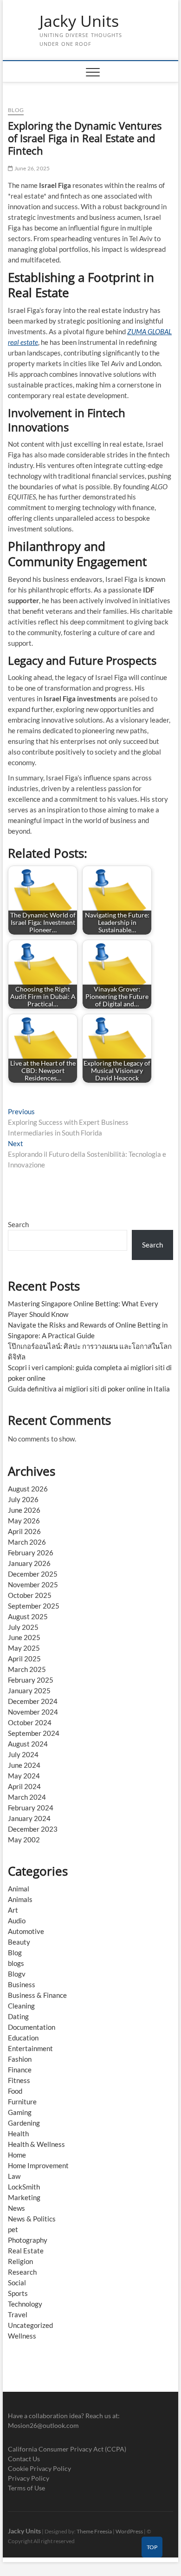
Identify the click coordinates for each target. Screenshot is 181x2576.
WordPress (129, 2531)
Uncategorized (30, 2325)
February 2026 (31, 1553)
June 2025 (24, 1637)
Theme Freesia (94, 2531)
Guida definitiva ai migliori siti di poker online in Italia (89, 1389)
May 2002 (24, 1840)
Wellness (22, 2336)
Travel (18, 2314)
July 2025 (23, 1627)
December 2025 (33, 1574)
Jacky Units (79, 21)
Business (22, 1984)
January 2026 (29, 1563)
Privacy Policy (29, 2478)
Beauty (19, 1942)
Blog (16, 110)
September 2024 (34, 1733)
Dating (18, 2016)
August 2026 (28, 1489)
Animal (19, 1889)
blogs (16, 1963)
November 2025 (33, 1584)
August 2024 (28, 1744)
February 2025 (31, 1680)
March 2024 (27, 1797)
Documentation (32, 2027)
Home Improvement (38, 2165)
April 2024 (24, 1786)
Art (13, 1910)
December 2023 (33, 1829)
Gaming (20, 2112)
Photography (28, 2240)
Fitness (19, 2080)
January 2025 (29, 1690)
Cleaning (21, 2006)
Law (14, 2176)
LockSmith (24, 2187)
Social (17, 2283)
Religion (20, 2261)
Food (15, 2091)
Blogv (17, 1974)
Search (18, 1224)
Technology (25, 2304)
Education (23, 2038)
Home (17, 2155)
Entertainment (30, 2048)
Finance (20, 2070)
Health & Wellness (36, 2144)
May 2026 (24, 1521)
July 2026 (23, 1499)
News (16, 2208)
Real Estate (26, 2251)
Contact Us (24, 2459)
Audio (17, 1921)
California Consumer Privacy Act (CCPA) (67, 2449)
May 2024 (24, 1776)
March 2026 (27, 1542)
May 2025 (24, 1648)
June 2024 (24, 1765)
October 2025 (30, 1595)
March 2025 (27, 1669)
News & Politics (32, 2219)
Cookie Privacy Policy (39, 2468)
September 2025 (34, 1606)
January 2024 (29, 1818)
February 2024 (31, 1808)
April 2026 (24, 1531)
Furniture (22, 2102)
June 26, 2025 (31, 168)
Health (18, 2133)
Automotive (26, 1931)
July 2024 (23, 1754)
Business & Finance (37, 1995)
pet (13, 2229)
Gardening (24, 2123)
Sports (18, 2293)
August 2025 (28, 1616)
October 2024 (30, 1722)
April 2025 (24, 1659)
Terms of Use (26, 2488)
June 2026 (24, 1510)
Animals (20, 1899)
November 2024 (33, 1712)
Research (22, 2272)
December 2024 (33, 1701)
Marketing (24, 2197)
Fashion (20, 2059)
